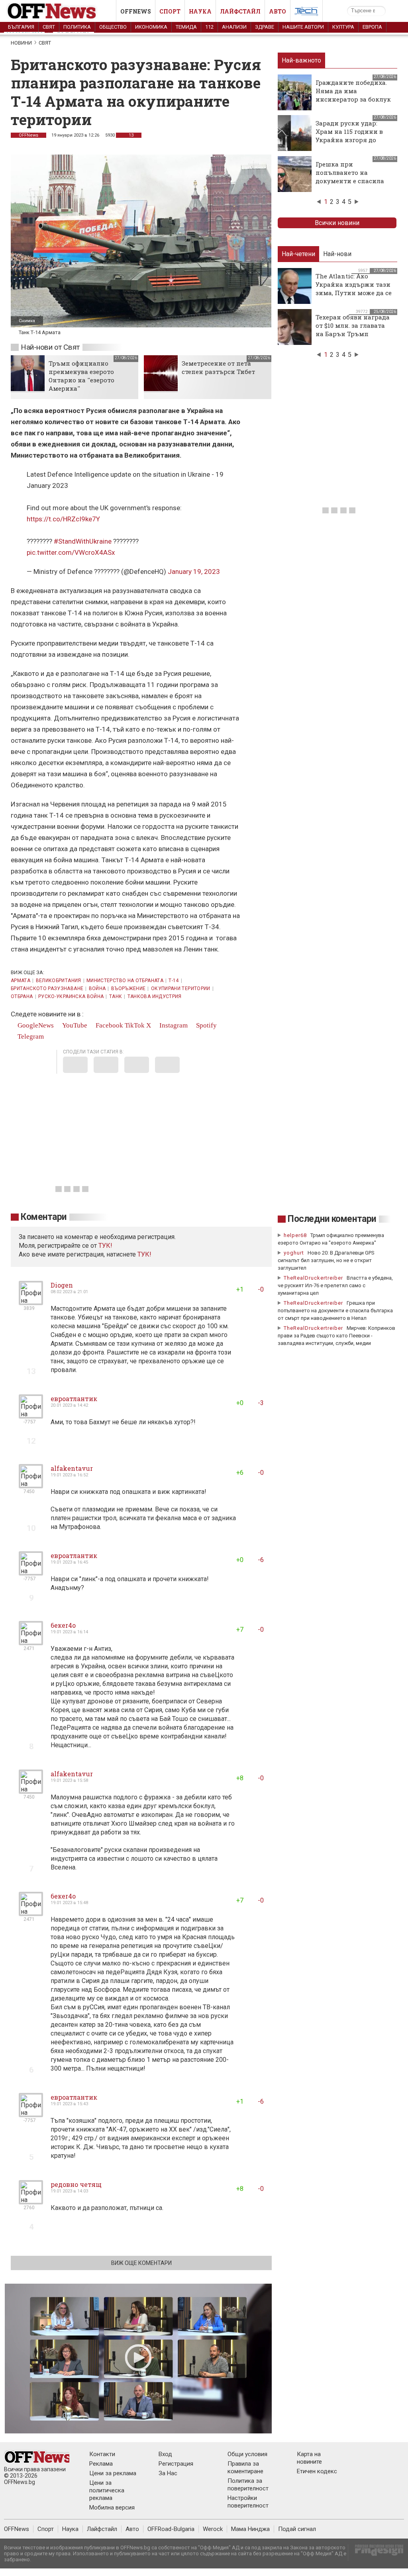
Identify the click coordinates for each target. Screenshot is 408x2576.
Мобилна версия (112, 2507)
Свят (49, 27)
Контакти (102, 2454)
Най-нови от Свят (50, 347)
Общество (113, 27)
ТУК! (144, 1254)
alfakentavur (72, 1468)
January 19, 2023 (194, 572)
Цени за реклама (113, 2473)
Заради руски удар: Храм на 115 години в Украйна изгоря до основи (349, 136)
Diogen (62, 1285)
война (97, 989)
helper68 (295, 1235)
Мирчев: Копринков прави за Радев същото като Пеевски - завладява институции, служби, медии (336, 1336)
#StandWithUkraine (83, 541)
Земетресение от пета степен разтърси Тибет (218, 367)
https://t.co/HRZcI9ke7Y (63, 519)
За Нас (168, 2473)
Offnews (136, 11)
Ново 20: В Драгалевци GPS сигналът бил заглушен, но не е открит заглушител (326, 1260)
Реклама (101, 2464)
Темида (186, 27)
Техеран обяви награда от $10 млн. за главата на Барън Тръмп (353, 325)
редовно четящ (76, 2184)
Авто (278, 11)
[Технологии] (306, 13)
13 (130, 135)
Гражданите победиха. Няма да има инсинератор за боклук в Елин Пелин (353, 95)
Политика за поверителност (248, 2485)
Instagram (173, 1025)
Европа (372, 27)
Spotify (206, 1025)
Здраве (265, 27)
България (21, 27)
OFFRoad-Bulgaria (171, 2529)
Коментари (44, 1217)
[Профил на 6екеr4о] (31, 1642)
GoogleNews (35, 1025)
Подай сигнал (297, 2529)
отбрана (22, 996)
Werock (213, 2529)
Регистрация (176, 2464)
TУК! (105, 1246)
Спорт (170, 11)
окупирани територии (181, 989)
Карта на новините (309, 2458)
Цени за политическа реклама (107, 2490)
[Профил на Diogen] (31, 1302)
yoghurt (294, 1253)
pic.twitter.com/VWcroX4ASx (71, 552)
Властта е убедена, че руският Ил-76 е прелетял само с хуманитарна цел (335, 1285)
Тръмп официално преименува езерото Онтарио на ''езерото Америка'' (81, 376)
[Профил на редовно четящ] (31, 2201)
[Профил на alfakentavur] (31, 1485)
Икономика (151, 27)
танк (116, 996)
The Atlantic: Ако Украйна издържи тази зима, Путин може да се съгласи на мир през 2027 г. (354, 293)
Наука (200, 11)
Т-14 (174, 981)
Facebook (109, 1025)
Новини (21, 43)
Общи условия (247, 2454)
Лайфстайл (240, 11)
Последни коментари (332, 1219)
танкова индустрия (155, 996)
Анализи (234, 27)
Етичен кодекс (317, 2471)
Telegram (30, 1036)
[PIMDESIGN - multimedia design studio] (376, 2553)
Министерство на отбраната (125, 981)
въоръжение (128, 989)
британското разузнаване (47, 989)
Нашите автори (303, 27)
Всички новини (337, 223)
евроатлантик (74, 1399)
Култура (343, 27)
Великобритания (59, 981)
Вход (165, 2454)
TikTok (135, 1025)
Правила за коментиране (245, 2467)
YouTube (74, 1025)
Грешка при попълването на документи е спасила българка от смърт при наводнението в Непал (353, 181)
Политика (77, 27)
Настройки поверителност (248, 2502)
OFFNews (28, 135)
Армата (21, 981)
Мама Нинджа (250, 2529)
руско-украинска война (71, 996)
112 (209, 27)
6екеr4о (63, 1625)
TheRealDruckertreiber (313, 1278)
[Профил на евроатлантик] (31, 1415)
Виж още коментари (141, 2263)
